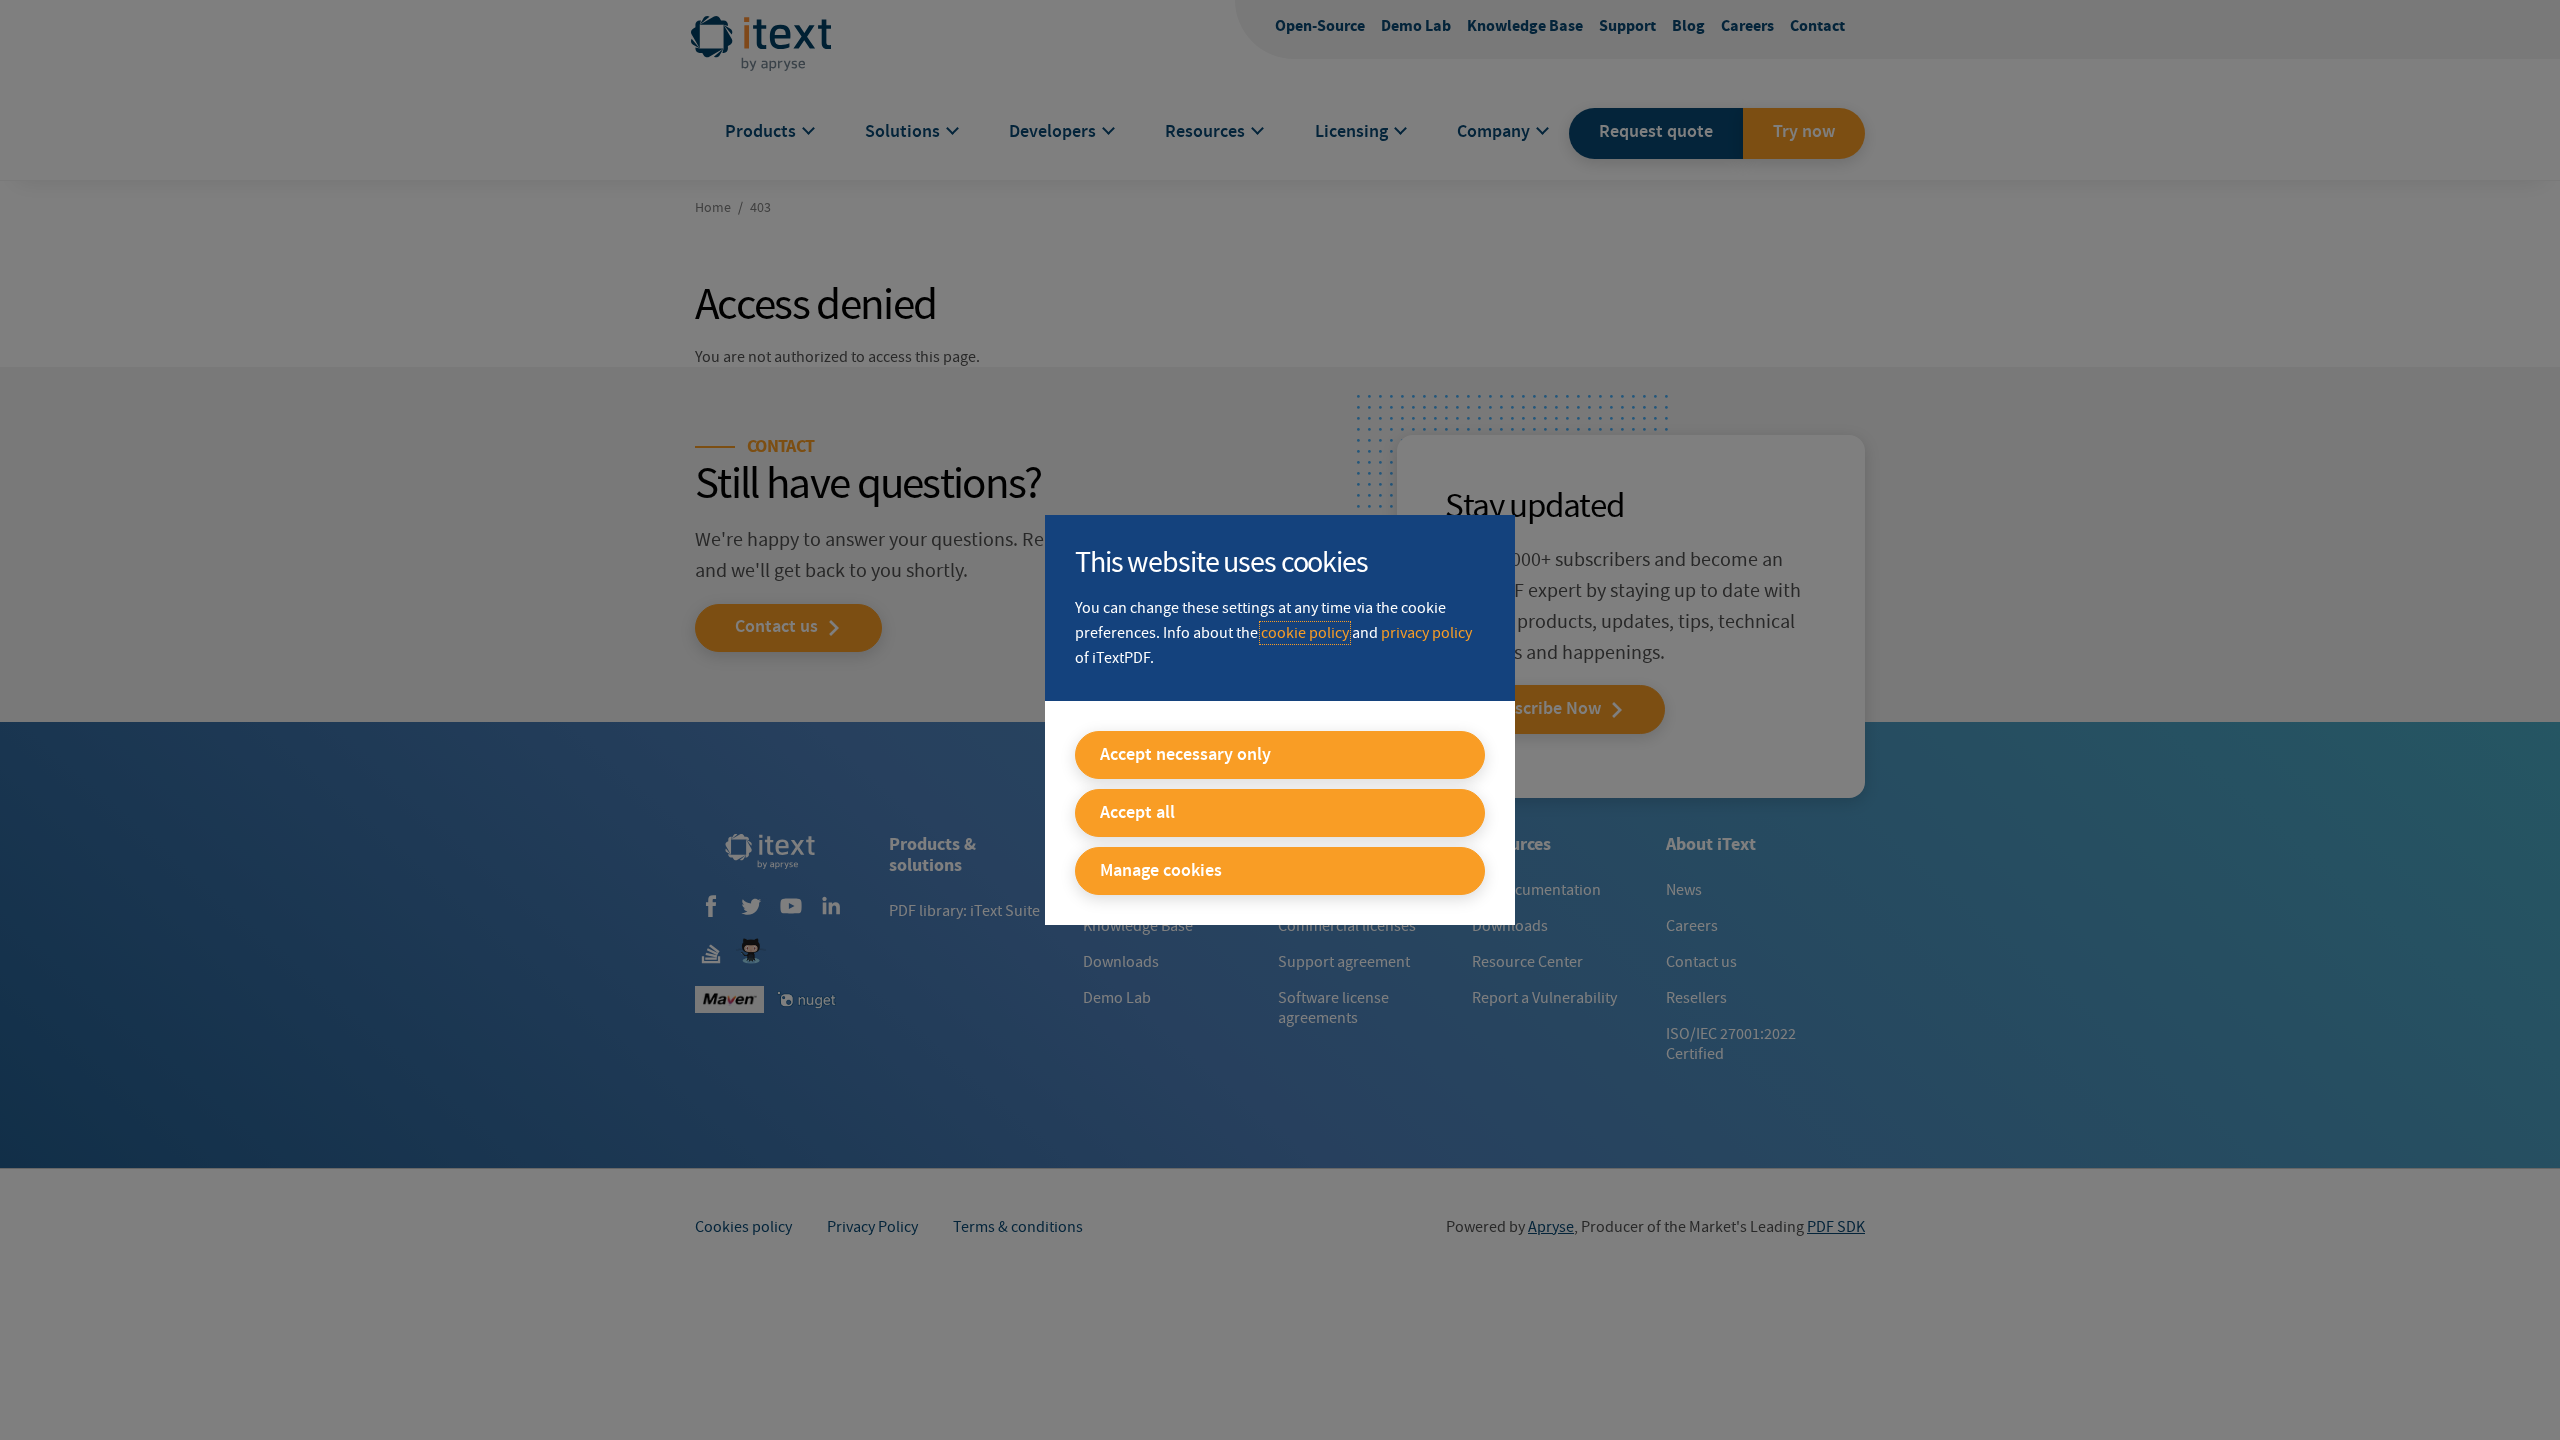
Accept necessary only (1185, 755)
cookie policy (1305, 633)
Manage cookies (1161, 871)
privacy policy (1426, 633)
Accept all (1137, 813)
